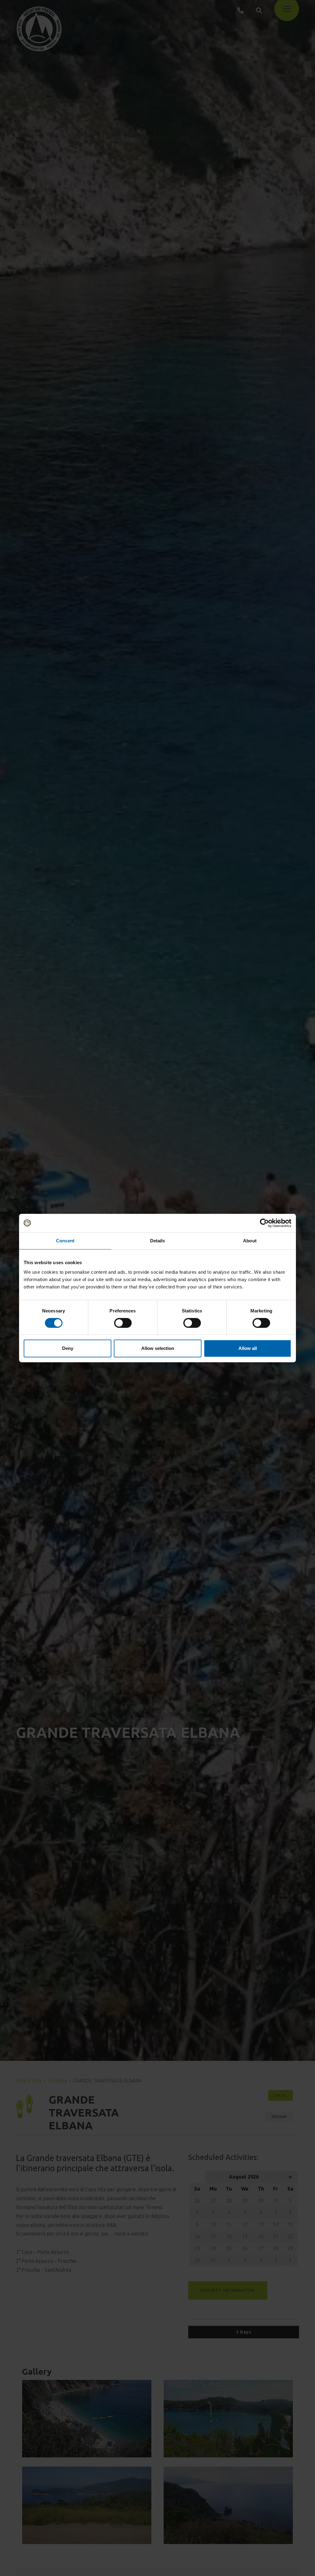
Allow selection (158, 1348)
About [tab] (250, 1241)
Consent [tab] (65, 1241)
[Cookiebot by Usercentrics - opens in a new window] (264, 1223)
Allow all (248, 1348)
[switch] (123, 1323)
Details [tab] (158, 1241)
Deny (68, 1348)
